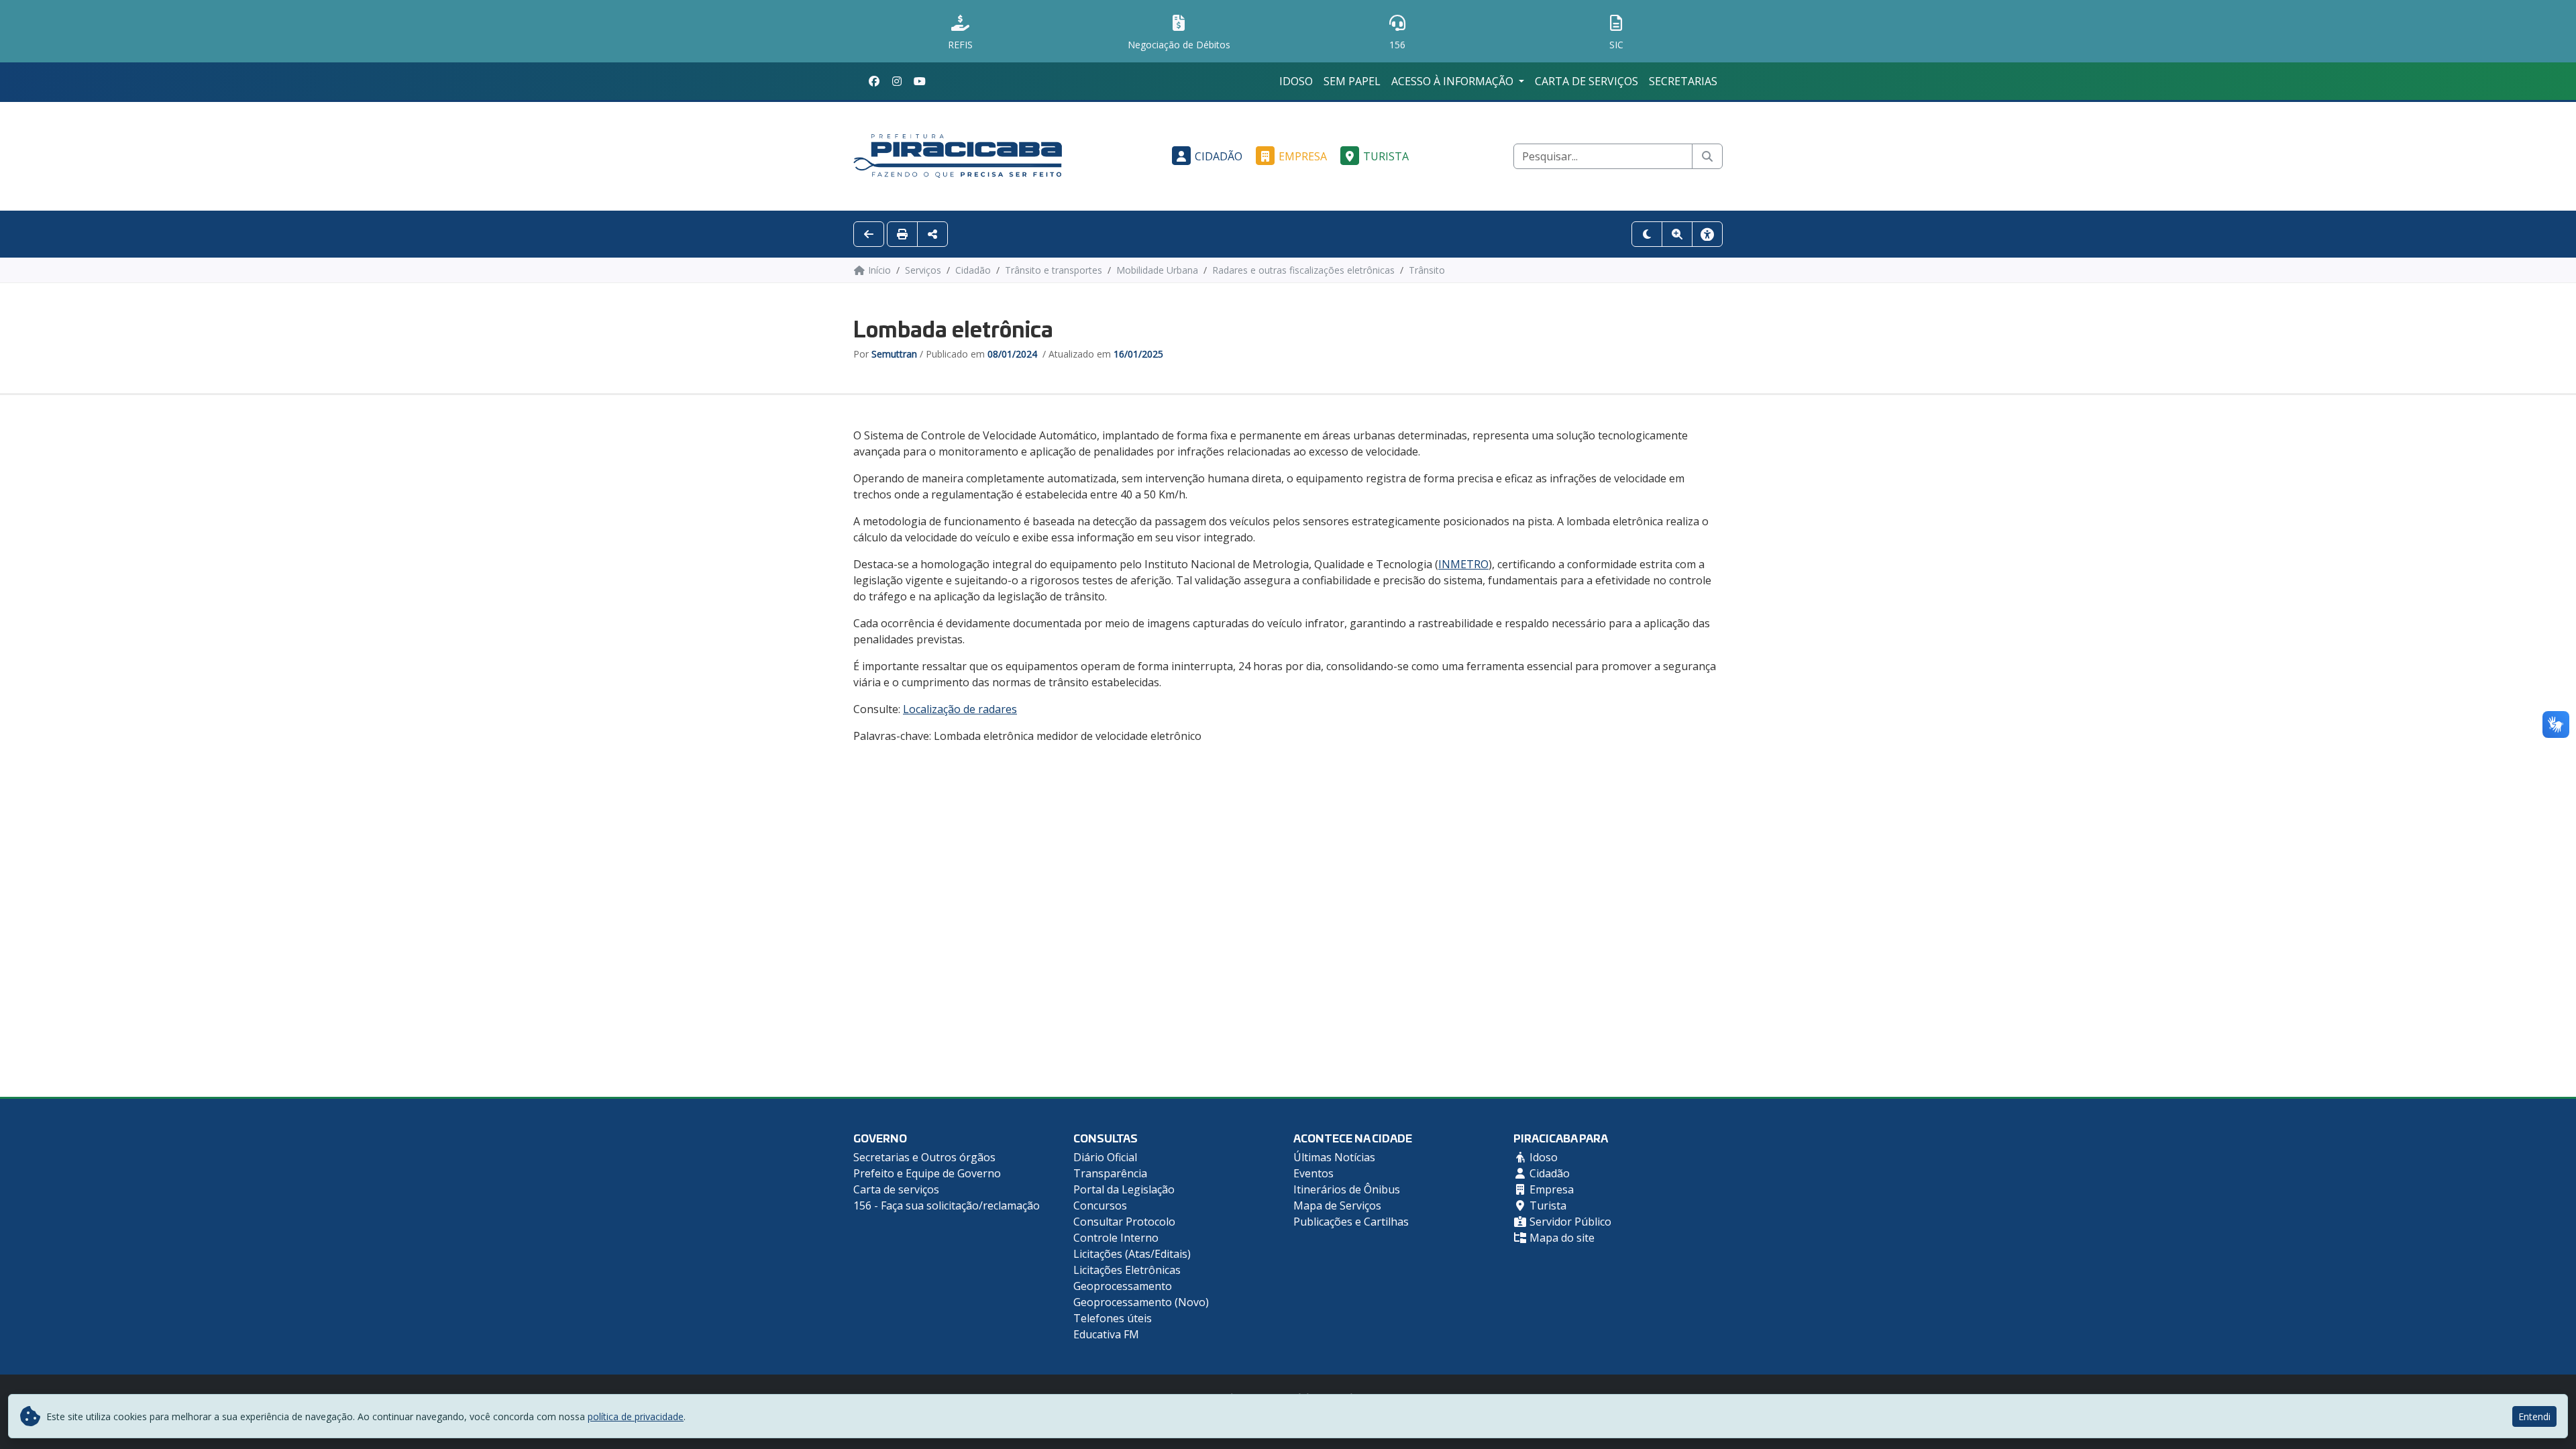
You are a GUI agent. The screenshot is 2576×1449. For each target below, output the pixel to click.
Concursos (1100, 1205)
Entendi (2534, 1416)
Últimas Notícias (1334, 1157)
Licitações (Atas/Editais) (1132, 1254)
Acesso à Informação (1454, 81)
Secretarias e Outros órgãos (924, 1157)
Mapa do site (1561, 1238)
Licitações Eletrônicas (1127, 1270)
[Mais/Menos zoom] (1677, 234)
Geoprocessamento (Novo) (1141, 1302)
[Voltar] (869, 234)
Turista (1386, 156)
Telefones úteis (1113, 1318)
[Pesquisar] (1707, 156)
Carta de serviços (1587, 81)
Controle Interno (1116, 1238)
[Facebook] (874, 81)
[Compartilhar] (932, 234)
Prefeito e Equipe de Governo (927, 1173)
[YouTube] (920, 81)
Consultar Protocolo (1124, 1222)
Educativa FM (1106, 1334)
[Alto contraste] (1647, 234)
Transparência (1110, 1173)
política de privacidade (636, 1416)
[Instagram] (897, 81)
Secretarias (1683, 81)
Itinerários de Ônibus (1347, 1189)
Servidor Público (1569, 1222)
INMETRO (1463, 564)
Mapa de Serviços (1337, 1205)
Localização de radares (960, 709)
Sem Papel (1352, 81)
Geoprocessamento (1123, 1286)
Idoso (1296, 81)
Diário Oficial (1105, 1157)
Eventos (1313, 1173)
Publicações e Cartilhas (1351, 1222)
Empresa (1303, 156)
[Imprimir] (902, 234)
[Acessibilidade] (1707, 234)
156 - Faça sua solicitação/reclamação (947, 1205)
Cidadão (1219, 156)
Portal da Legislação (1124, 1189)
